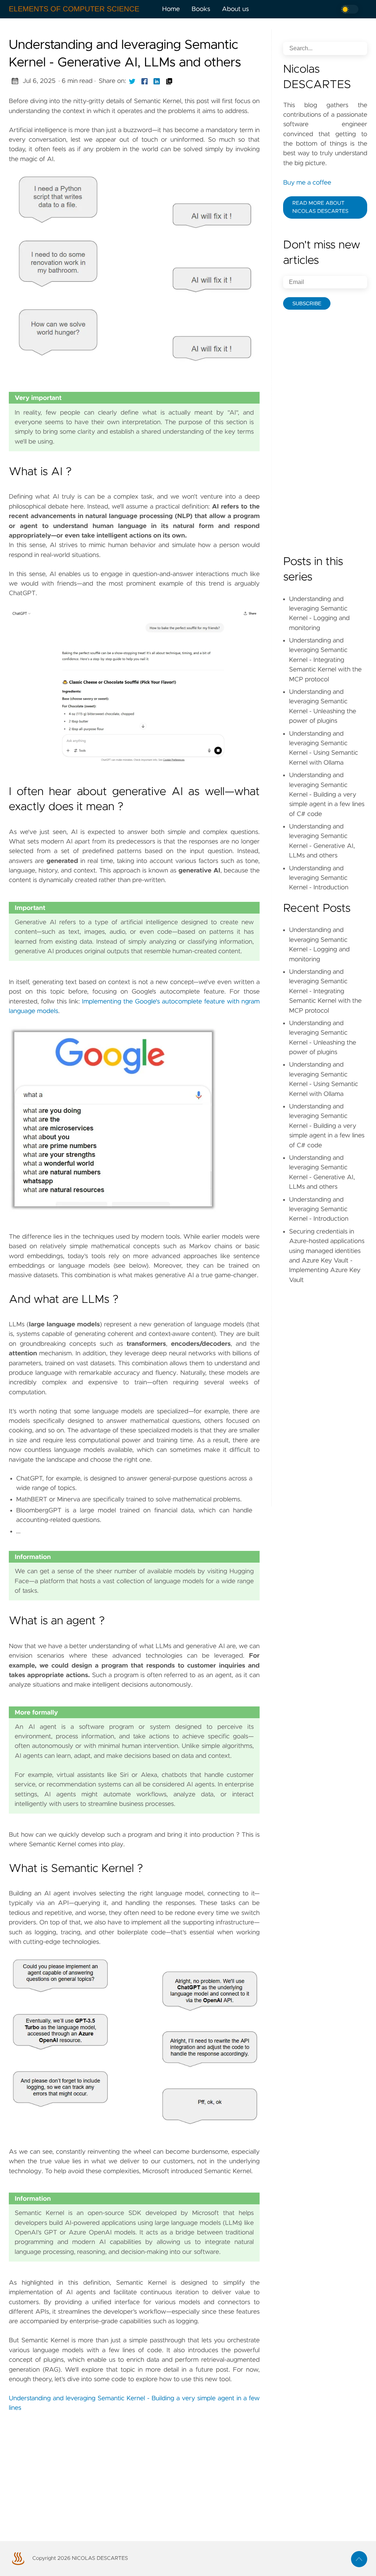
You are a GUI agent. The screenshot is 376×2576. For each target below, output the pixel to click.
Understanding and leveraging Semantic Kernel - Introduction (319, 878)
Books (201, 9)
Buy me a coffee (307, 183)
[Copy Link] (169, 81)
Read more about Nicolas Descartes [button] (320, 207)
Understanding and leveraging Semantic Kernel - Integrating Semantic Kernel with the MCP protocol (325, 660)
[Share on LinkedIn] (157, 81)
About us (235, 9)
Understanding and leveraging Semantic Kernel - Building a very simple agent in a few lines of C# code (327, 795)
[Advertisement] (134, 2469)
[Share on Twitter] (132, 81)
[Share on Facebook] (145, 81)
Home (171, 9)
